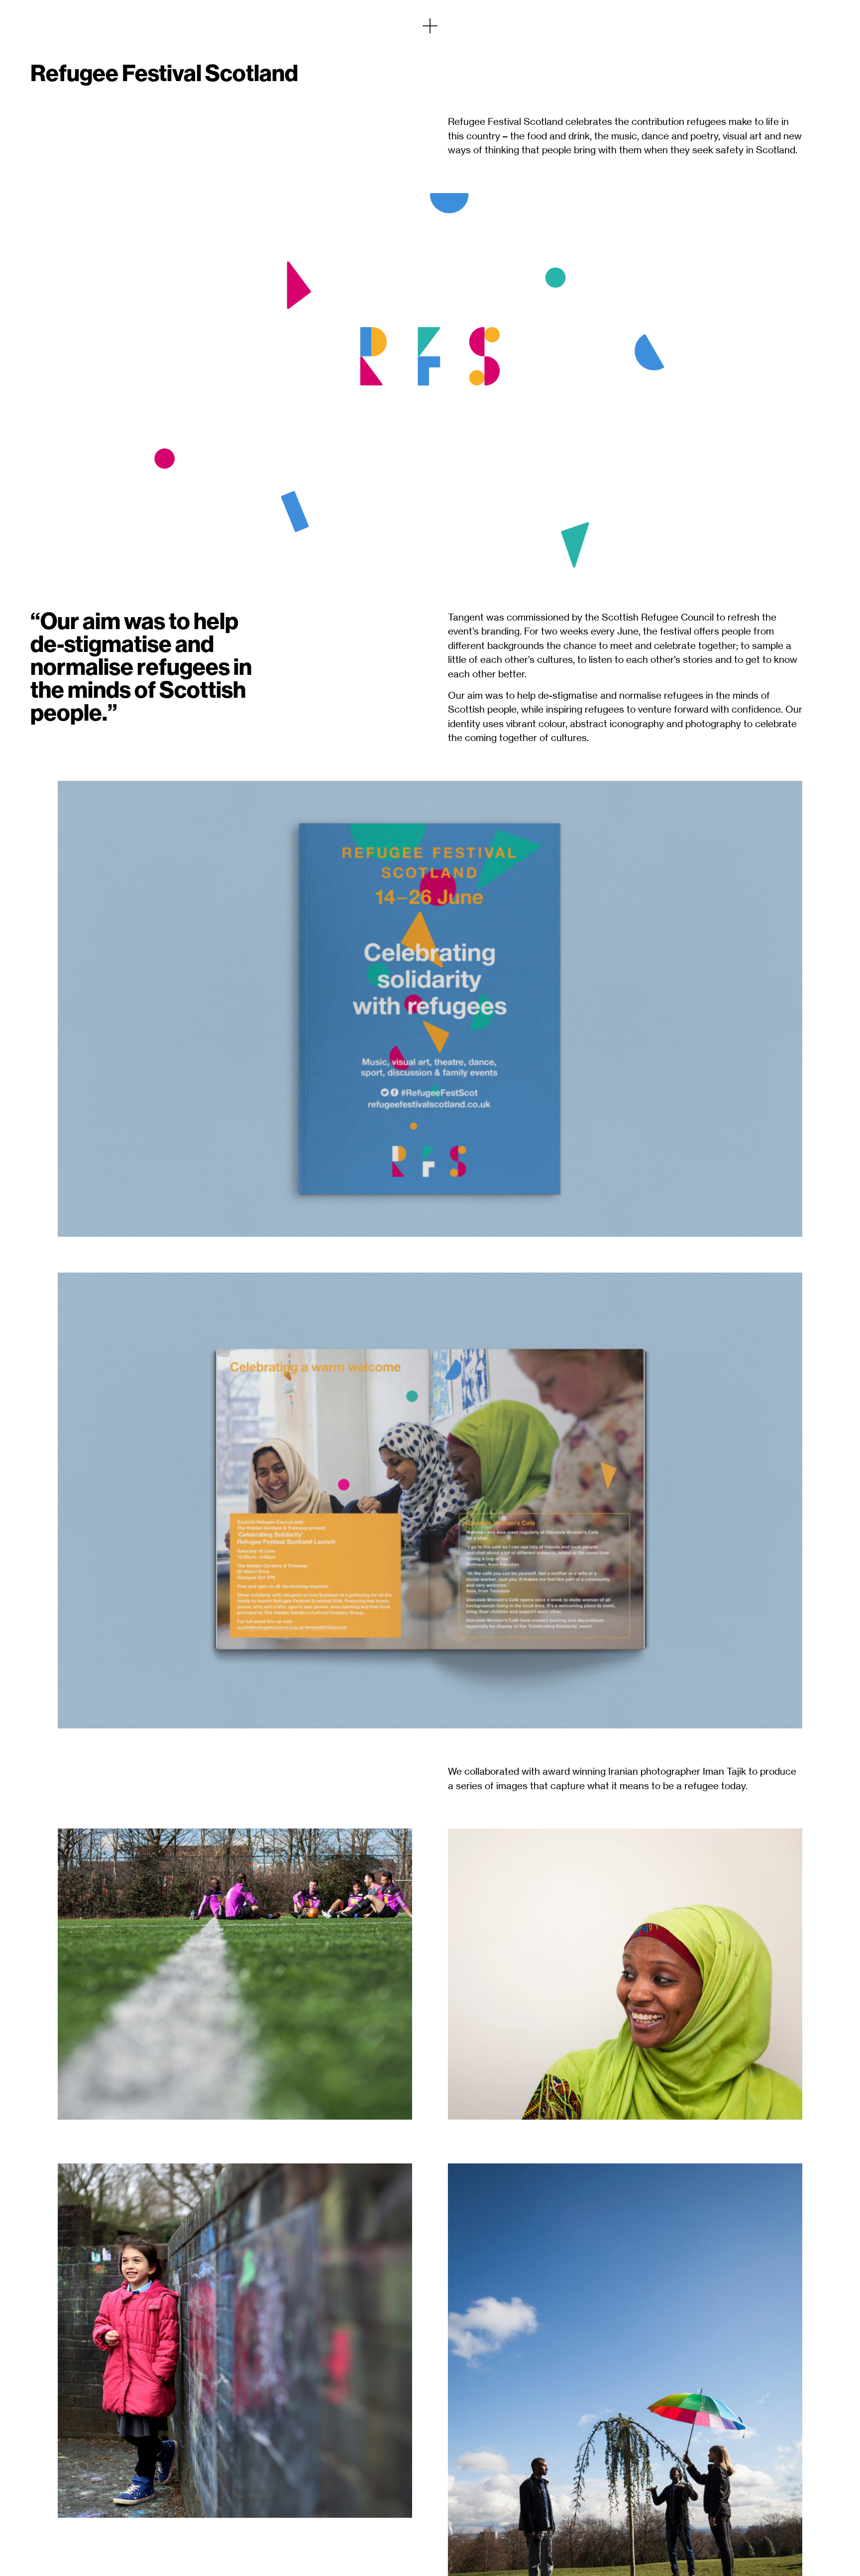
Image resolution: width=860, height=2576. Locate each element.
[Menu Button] (430, 26)
